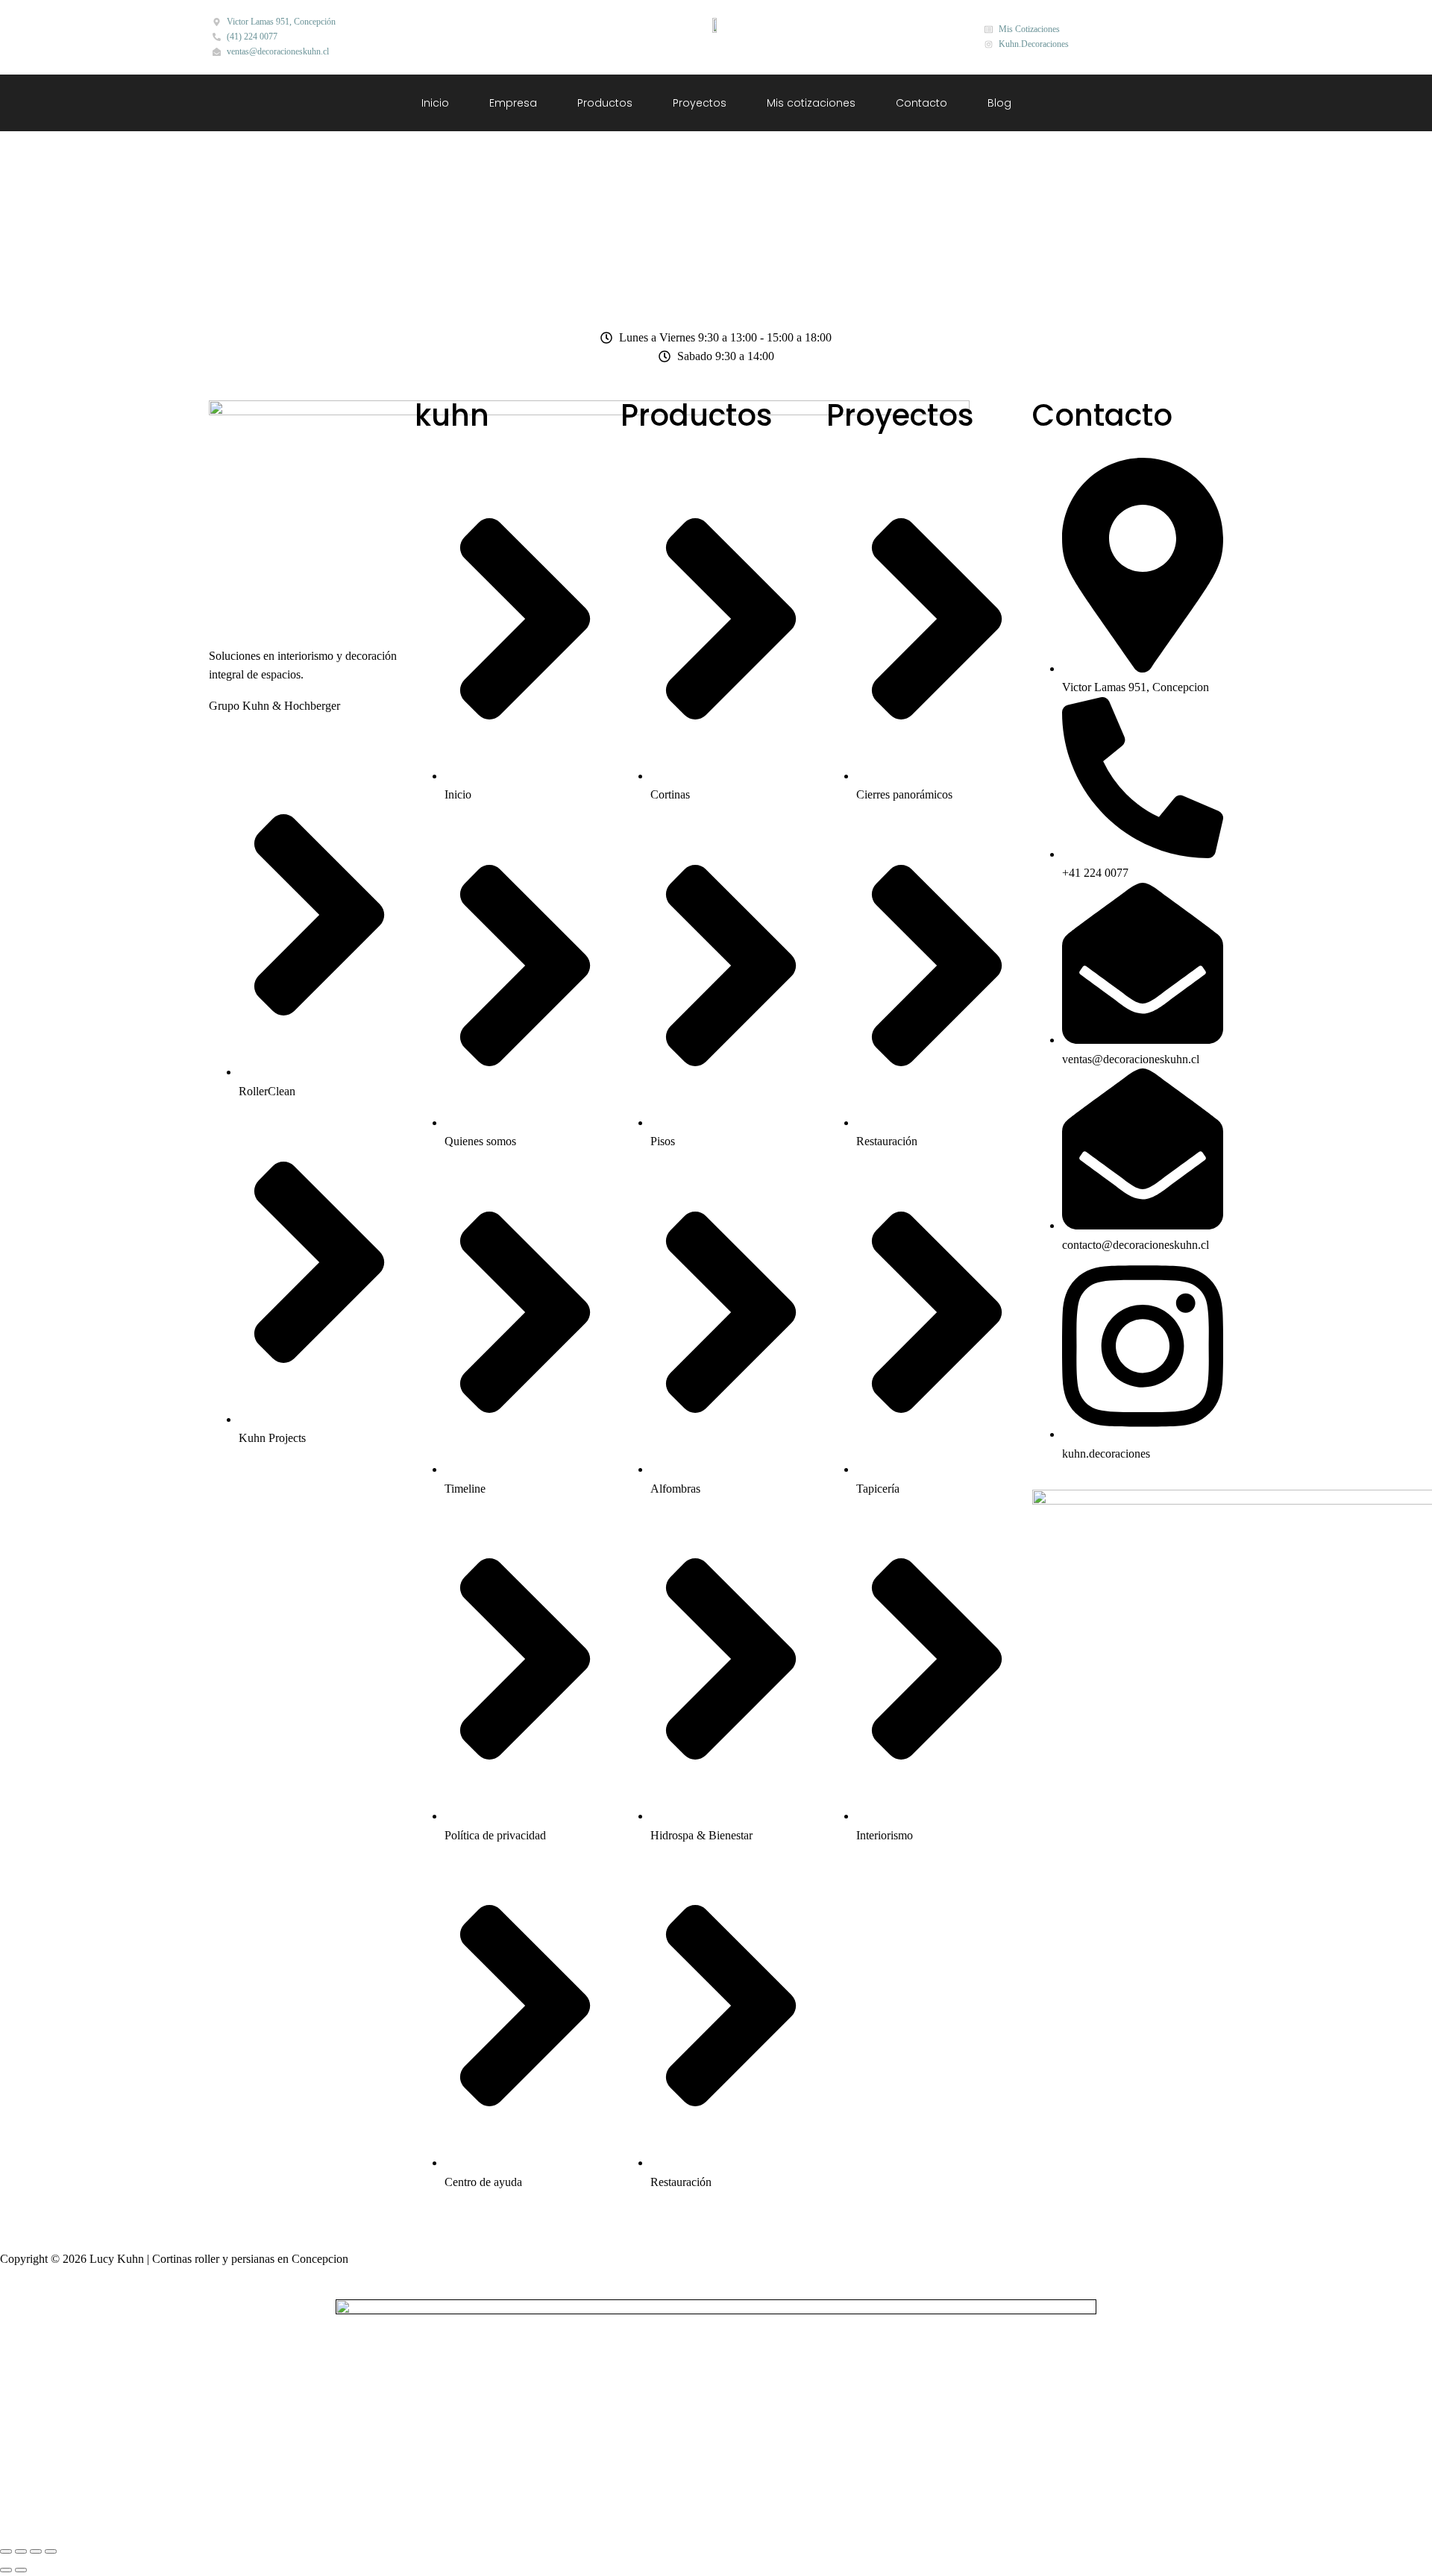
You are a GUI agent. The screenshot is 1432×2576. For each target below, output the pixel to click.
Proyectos (700, 103)
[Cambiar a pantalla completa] (21, 2551)
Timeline (465, 1489)
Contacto (921, 103)
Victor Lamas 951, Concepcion (1136, 687)
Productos (605, 103)
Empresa (513, 103)
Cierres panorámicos (904, 794)
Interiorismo (885, 1835)
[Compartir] (36, 2551)
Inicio (435, 103)
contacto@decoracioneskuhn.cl (1136, 1245)
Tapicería (878, 1489)
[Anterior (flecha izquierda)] (6, 2570)
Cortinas (670, 794)
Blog (999, 103)
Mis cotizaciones (811, 103)
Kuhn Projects (272, 1438)
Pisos (663, 1141)
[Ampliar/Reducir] (6, 2551)
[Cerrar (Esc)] (51, 2551)
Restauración (681, 2182)
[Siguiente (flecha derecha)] (21, 2570)
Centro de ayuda (483, 2182)
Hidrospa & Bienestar (701, 1835)
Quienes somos (480, 1141)
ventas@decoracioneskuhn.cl (1131, 1059)
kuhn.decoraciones (1106, 1454)
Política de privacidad (495, 1835)
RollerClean (267, 1091)
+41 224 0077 (1095, 873)
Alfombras (675, 1489)
